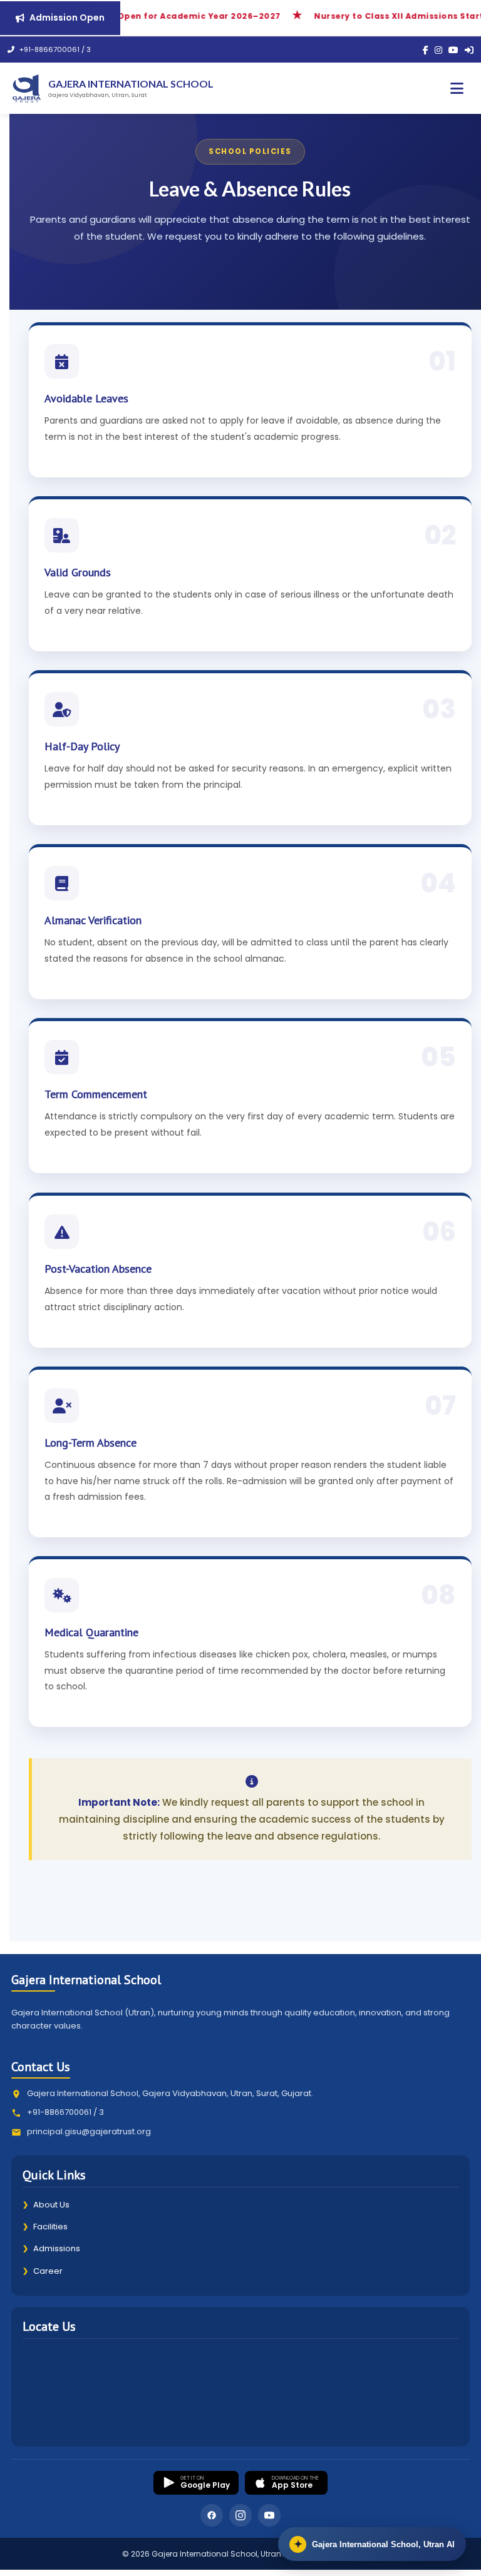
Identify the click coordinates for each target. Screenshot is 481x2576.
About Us (46, 2205)
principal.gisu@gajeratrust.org (89, 2131)
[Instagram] (438, 50)
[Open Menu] (457, 89)
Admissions (51, 2248)
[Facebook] (426, 50)
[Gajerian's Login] (469, 50)
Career (43, 2271)
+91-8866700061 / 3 (54, 49)
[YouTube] (453, 50)
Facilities (45, 2227)
